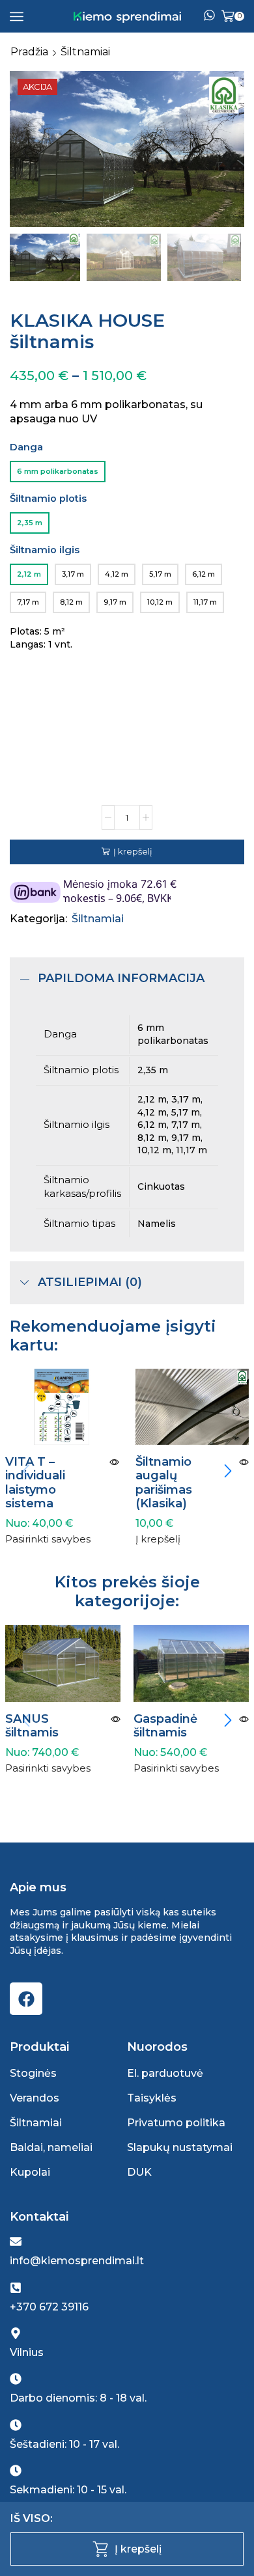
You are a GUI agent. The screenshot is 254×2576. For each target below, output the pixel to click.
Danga (26, 447)
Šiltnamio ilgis (45, 550)
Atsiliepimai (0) (90, 1282)
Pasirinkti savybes (48, 1540)
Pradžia (29, 52)
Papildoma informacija (121, 978)
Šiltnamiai (85, 52)
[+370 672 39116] (16, 2288)
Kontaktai (39, 2217)
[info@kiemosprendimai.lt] (16, 2241)
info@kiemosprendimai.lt (77, 2261)
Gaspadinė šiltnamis (165, 1726)
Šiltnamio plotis (48, 499)
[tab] (127, 979)
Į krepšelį (133, 851)
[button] (26, 152)
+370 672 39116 (49, 2307)
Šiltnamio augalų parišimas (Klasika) (164, 1483)
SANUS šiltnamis (32, 1726)
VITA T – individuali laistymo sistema (35, 1483)
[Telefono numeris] (209, 16)
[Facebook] (26, 1999)
